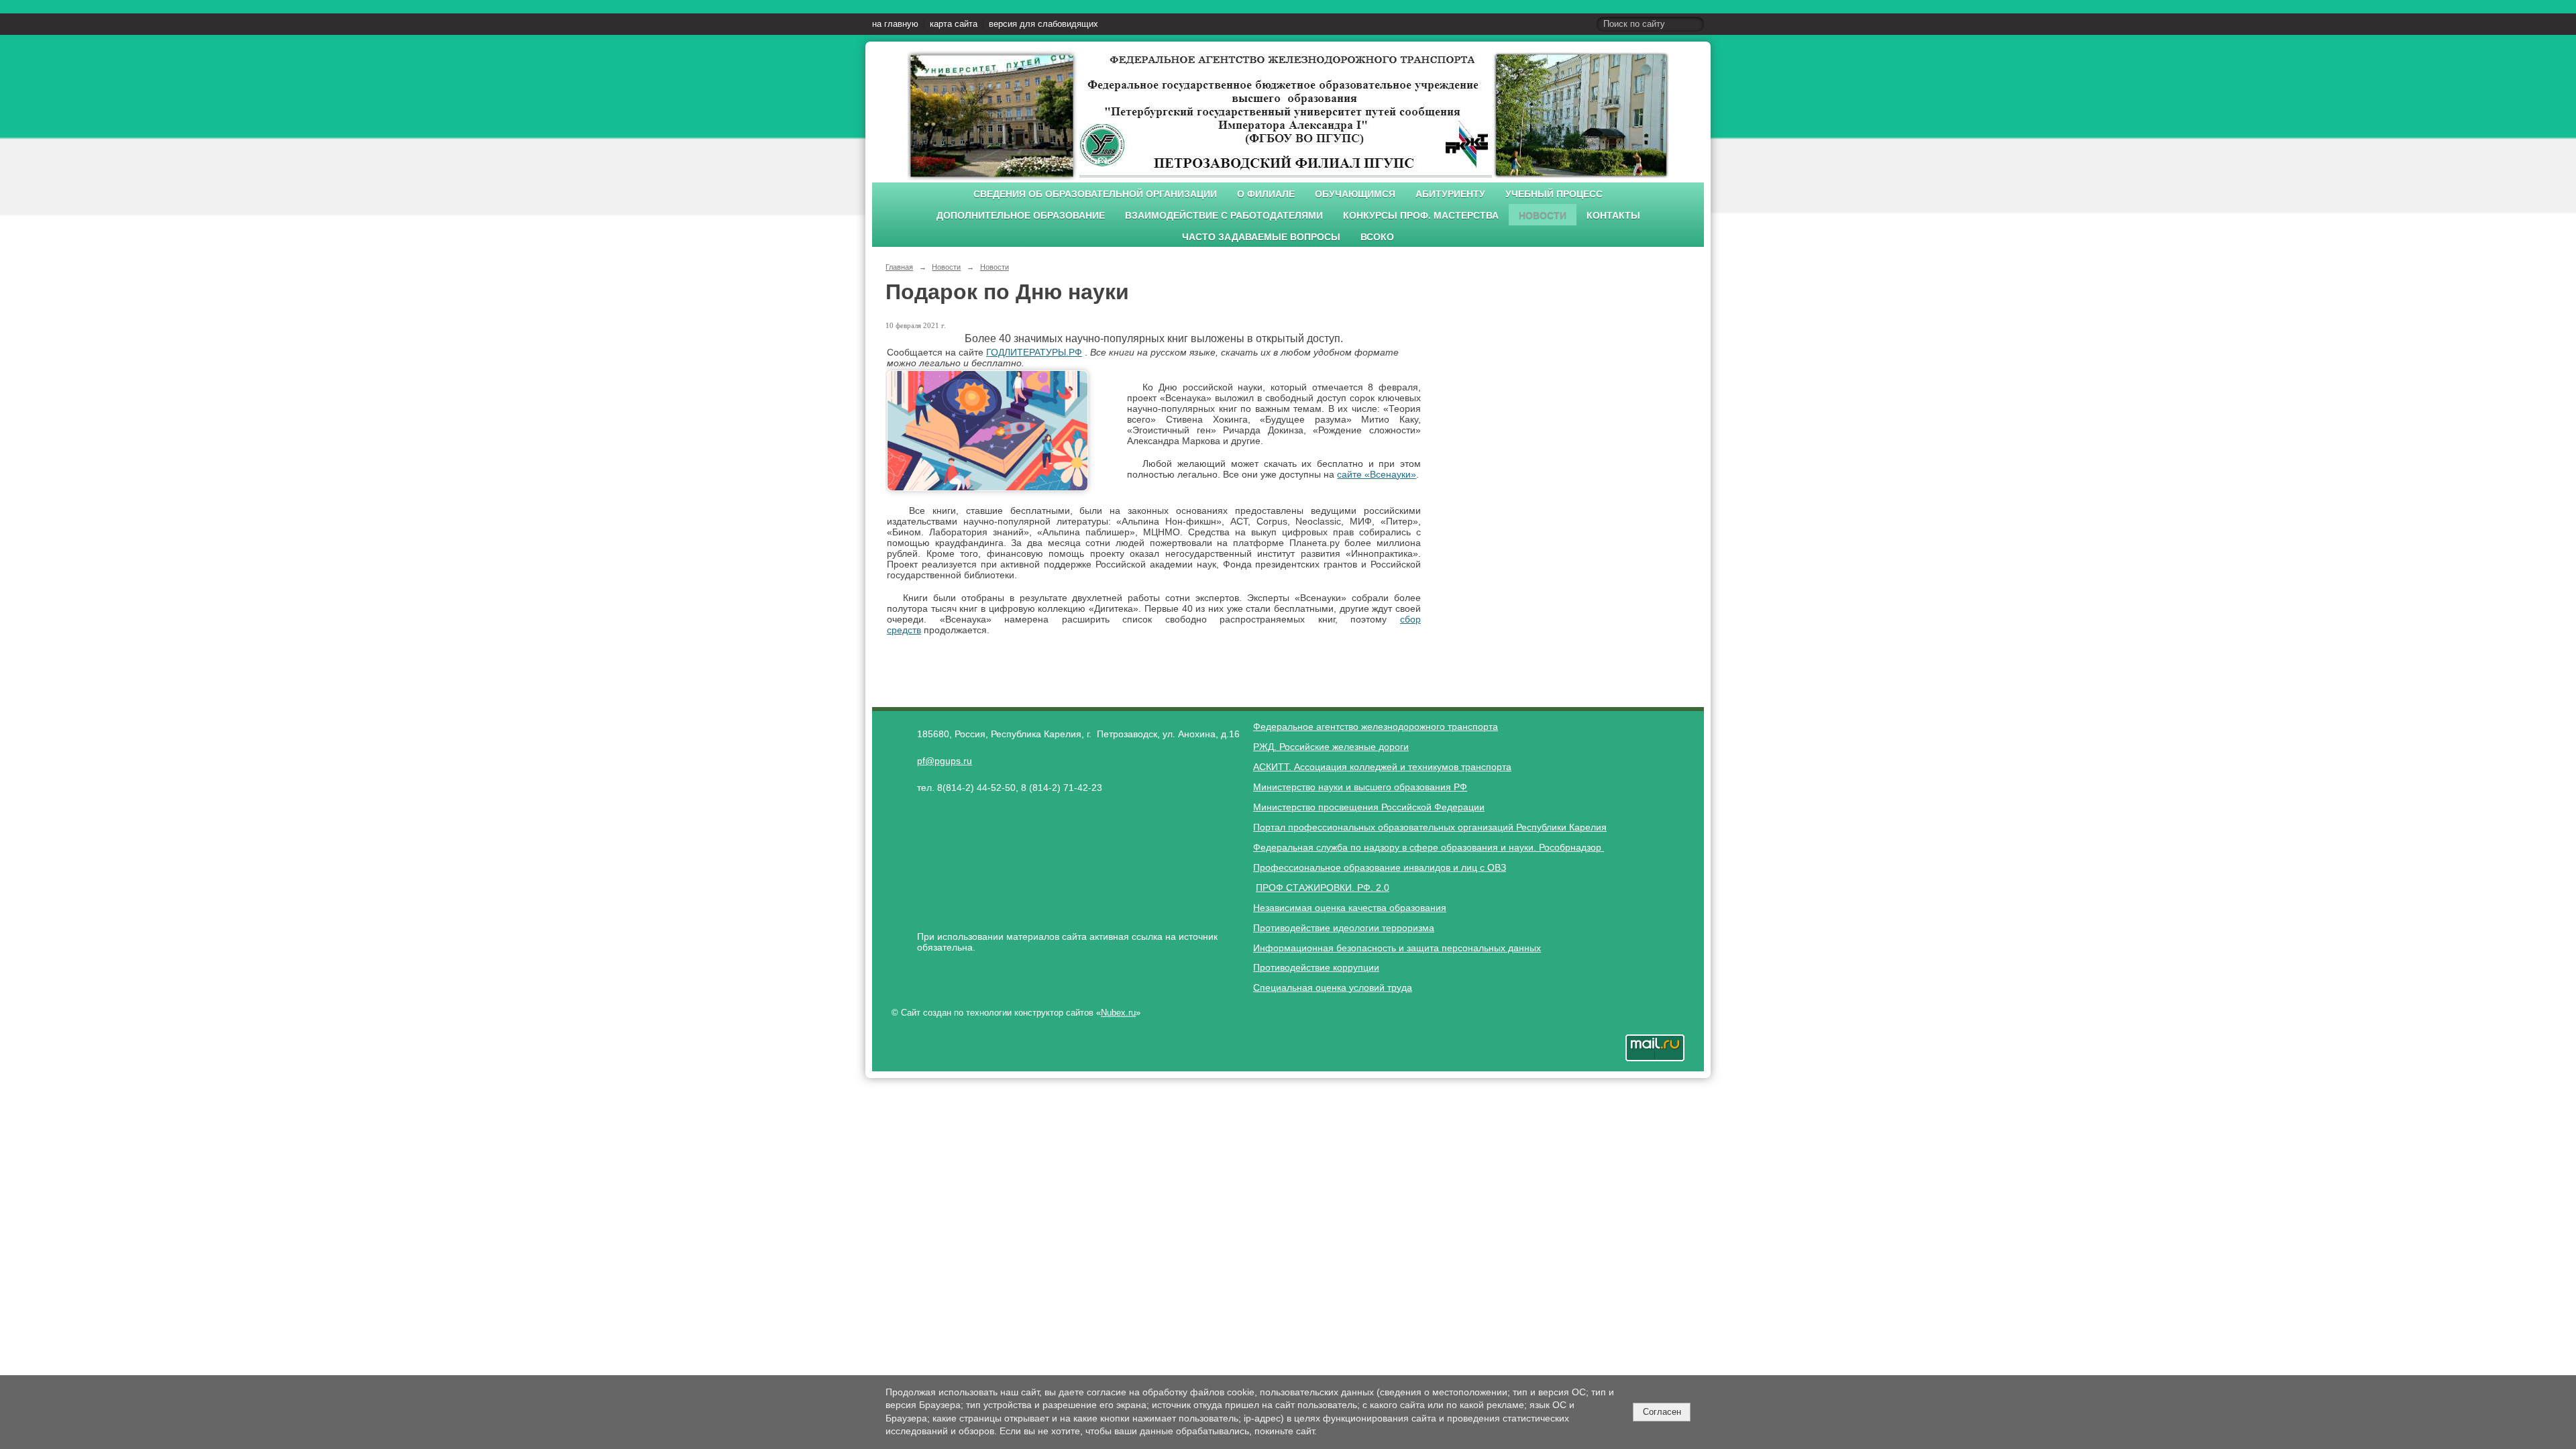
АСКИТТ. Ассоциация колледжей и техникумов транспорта (1382, 767)
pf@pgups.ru (945, 761)
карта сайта (954, 24)
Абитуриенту (1450, 194)
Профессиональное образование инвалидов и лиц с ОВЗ (1380, 867)
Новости (1543, 216)
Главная (899, 267)
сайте (1349, 474)
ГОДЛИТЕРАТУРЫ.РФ (1034, 352)
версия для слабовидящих (1043, 24)
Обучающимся (1355, 194)
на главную (895, 24)
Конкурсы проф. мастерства (1421, 216)
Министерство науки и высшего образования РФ (1360, 787)
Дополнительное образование (1021, 216)
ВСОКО (1377, 237)
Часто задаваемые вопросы (1261, 237)
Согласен (1662, 1412)
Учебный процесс (1554, 194)
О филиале (1266, 194)
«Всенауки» (1389, 474)
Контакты (1613, 216)
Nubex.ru (1118, 1013)
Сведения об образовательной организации (1095, 194)
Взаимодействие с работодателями (1224, 216)
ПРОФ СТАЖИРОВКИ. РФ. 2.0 (1323, 888)
